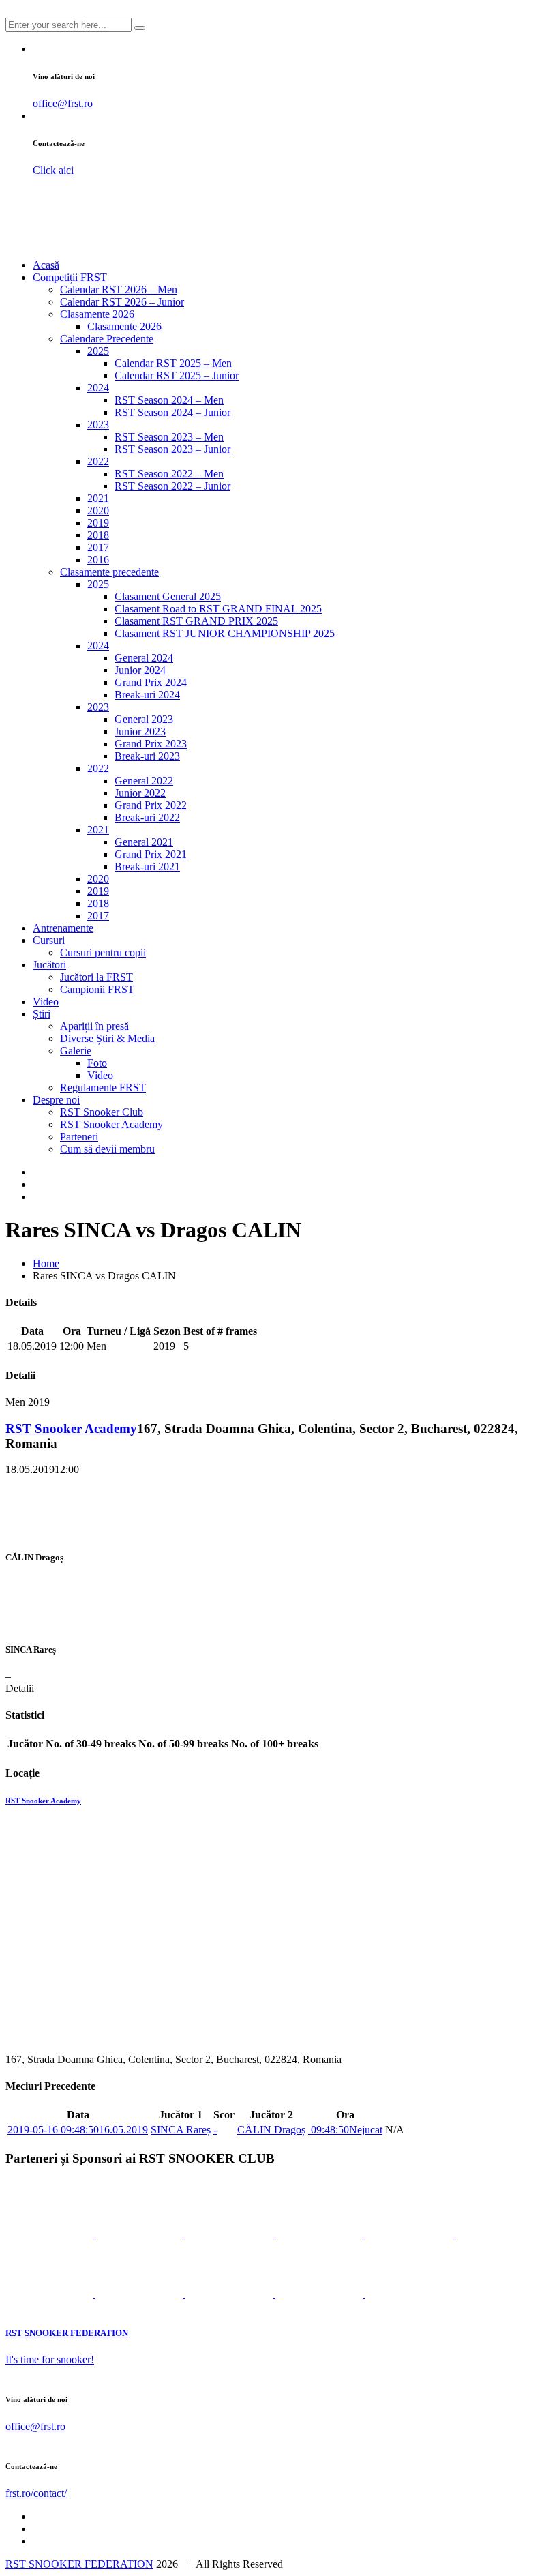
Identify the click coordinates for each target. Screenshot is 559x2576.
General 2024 (144, 658)
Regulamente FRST (103, 1087)
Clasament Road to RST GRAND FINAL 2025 (218, 609)
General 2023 (144, 719)
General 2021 (144, 842)
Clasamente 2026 (97, 314)
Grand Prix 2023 (151, 744)
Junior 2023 (140, 731)
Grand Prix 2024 (151, 682)
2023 (98, 425)
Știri (42, 1014)
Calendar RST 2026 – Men (119, 290)
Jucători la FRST (96, 977)
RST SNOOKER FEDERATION (79, 2564)
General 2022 (144, 781)
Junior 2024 (140, 670)
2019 (98, 523)
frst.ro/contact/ (36, 2493)
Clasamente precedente (109, 572)
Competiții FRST (70, 277)
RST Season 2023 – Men (169, 437)
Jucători (49, 965)
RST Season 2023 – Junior (172, 449)
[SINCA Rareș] (57, 1623)
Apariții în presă (94, 1026)
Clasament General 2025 (168, 596)
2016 (98, 560)
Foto (97, 1063)
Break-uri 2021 (147, 867)
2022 (98, 461)
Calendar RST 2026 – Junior (122, 302)
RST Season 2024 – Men (169, 400)
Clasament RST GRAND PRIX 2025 (196, 621)
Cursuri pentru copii (103, 952)
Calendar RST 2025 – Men (173, 363)
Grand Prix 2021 (151, 854)
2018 (98, 535)
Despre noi (56, 1100)
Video (46, 1002)
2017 (98, 547)
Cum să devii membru (107, 1149)
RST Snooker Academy (111, 1124)
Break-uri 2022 (147, 817)
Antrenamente (63, 928)
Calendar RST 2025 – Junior (177, 375)
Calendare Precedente (107, 339)
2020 (98, 510)
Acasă (46, 265)
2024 (98, 388)
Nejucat (345, 2130)
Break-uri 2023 (147, 756)
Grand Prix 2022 (151, 805)
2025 (98, 351)
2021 (98, 498)
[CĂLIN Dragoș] (51, 1531)
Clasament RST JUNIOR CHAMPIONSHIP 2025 (225, 633)
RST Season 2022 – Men (169, 474)
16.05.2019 (78, 2130)
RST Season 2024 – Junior (172, 412)
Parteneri (79, 1137)
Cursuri (49, 940)
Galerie (76, 1051)
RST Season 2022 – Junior (172, 486)
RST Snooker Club (102, 1112)
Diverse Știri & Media (107, 1038)
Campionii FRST (97, 989)
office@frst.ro (63, 103)
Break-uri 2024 (147, 695)
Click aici (53, 170)
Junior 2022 (140, 793)
